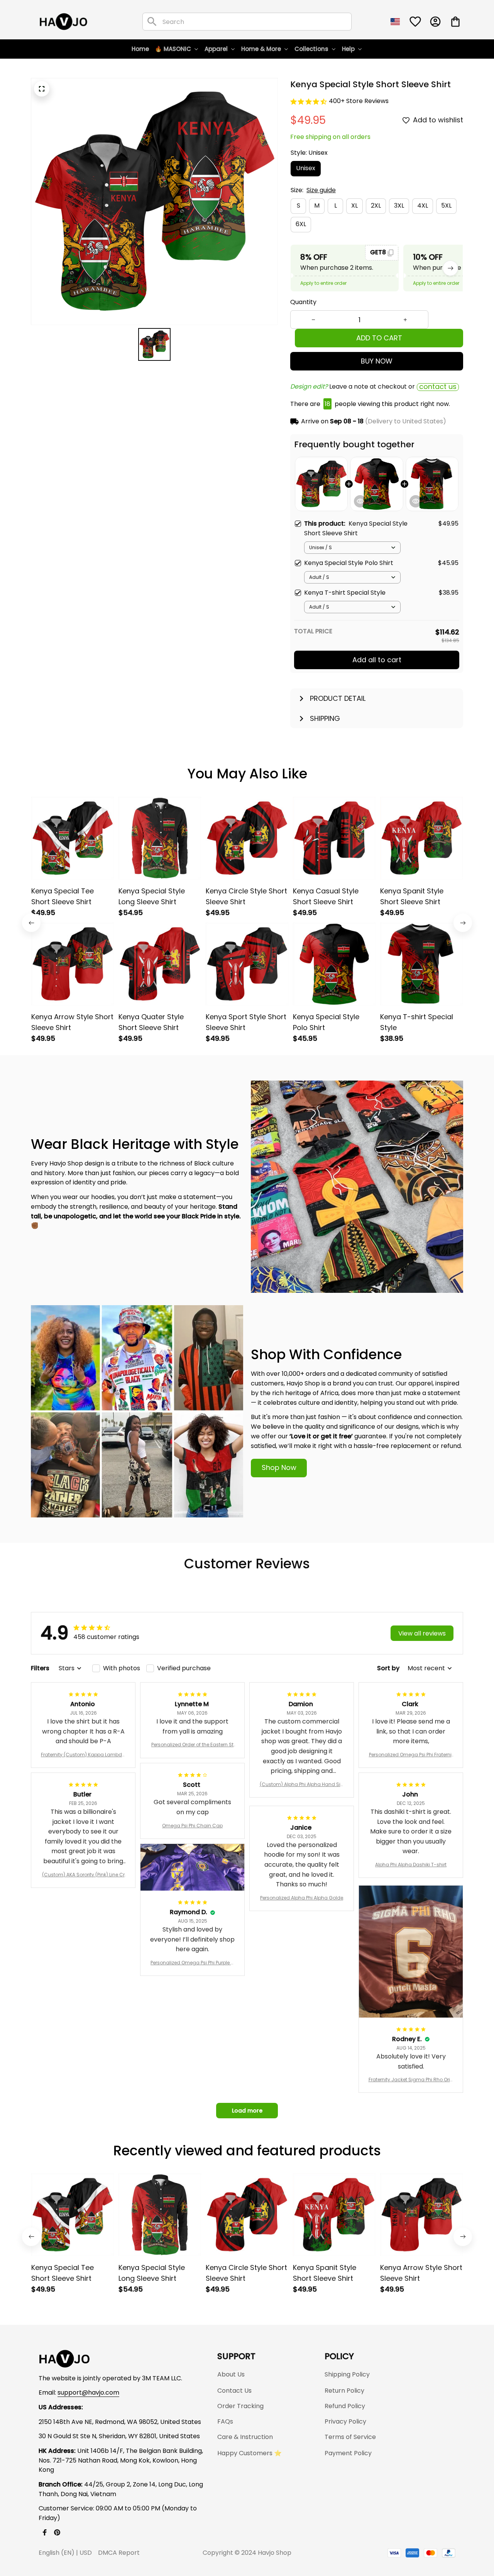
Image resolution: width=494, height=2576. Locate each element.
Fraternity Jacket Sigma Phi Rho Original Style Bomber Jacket (411, 2080)
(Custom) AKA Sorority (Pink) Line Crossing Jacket (83, 1875)
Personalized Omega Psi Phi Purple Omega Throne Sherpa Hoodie (192, 1963)
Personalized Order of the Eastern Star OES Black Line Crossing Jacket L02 (192, 1745)
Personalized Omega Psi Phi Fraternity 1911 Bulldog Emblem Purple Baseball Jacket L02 (411, 1755)
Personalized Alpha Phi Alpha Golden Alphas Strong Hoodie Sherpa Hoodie (302, 1898)
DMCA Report (119, 2553)
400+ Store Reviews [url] (359, 101)
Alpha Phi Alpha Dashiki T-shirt (411, 1865)
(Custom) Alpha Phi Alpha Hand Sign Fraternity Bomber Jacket (302, 1784)
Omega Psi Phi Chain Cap (192, 1826)
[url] (88, 2393)
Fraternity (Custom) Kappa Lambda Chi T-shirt (83, 1755)
